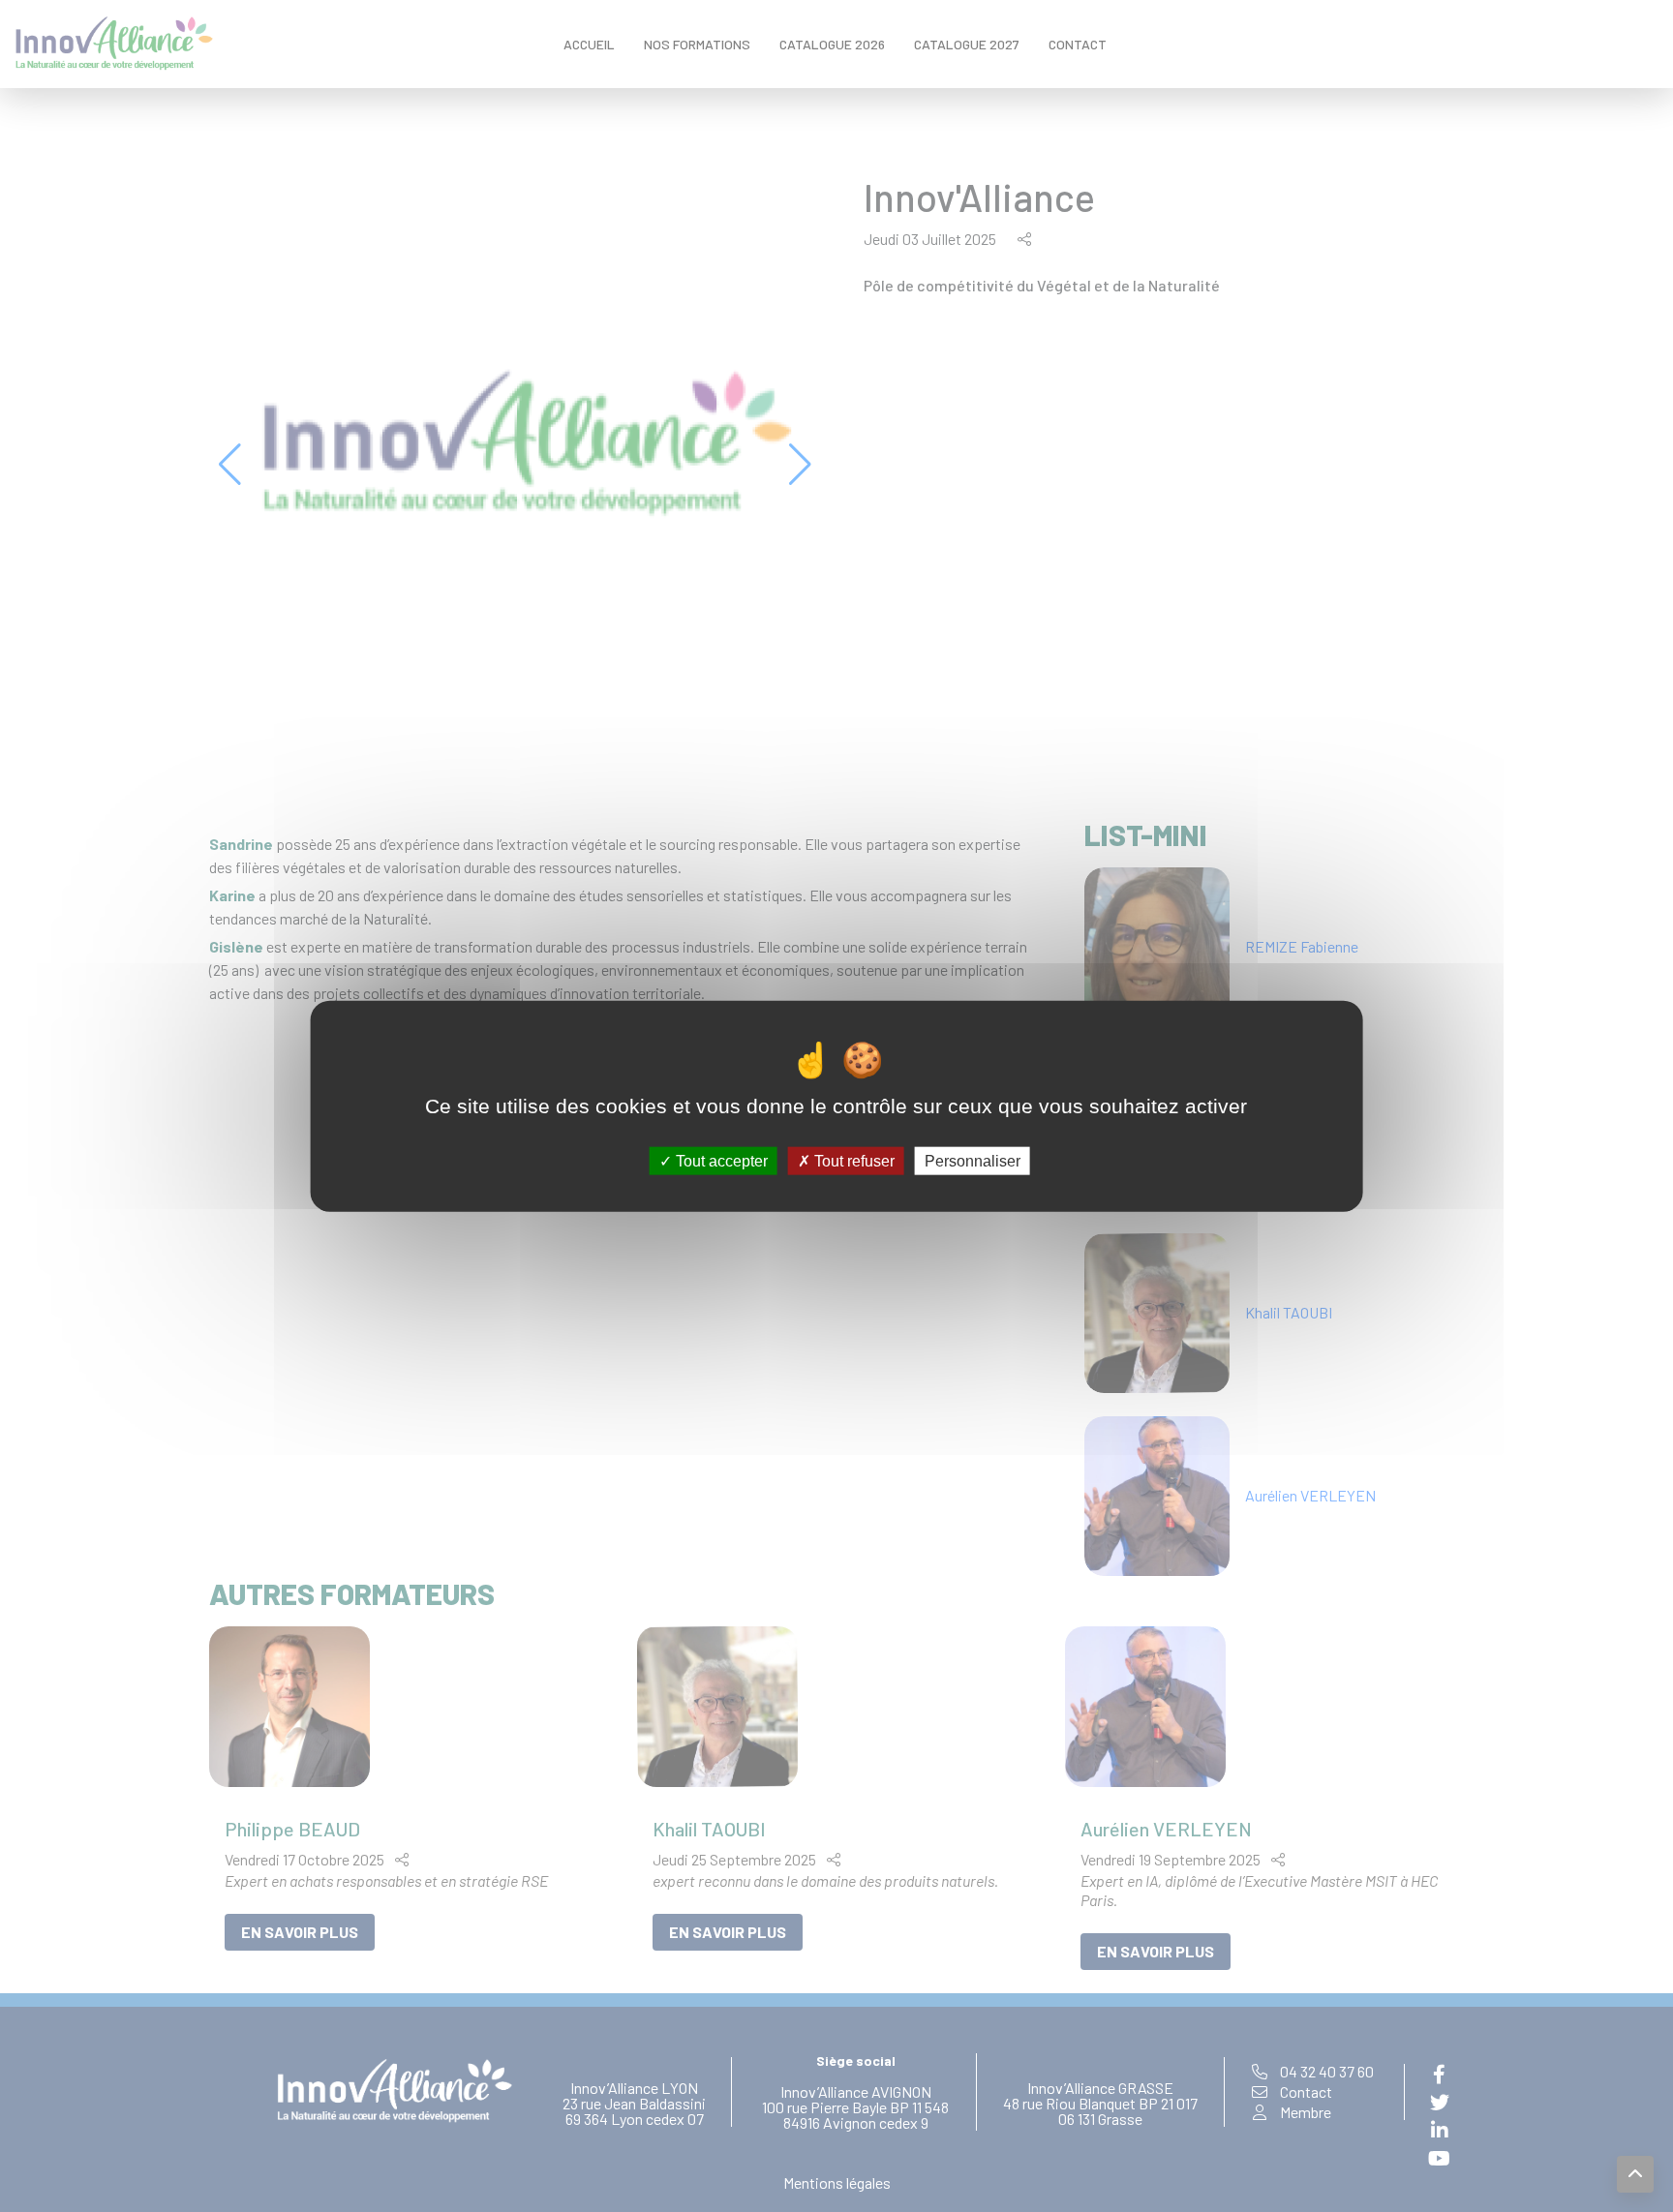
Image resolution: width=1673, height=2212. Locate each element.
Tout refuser (852, 1161)
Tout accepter (720, 1161)
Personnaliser (973, 1161)
